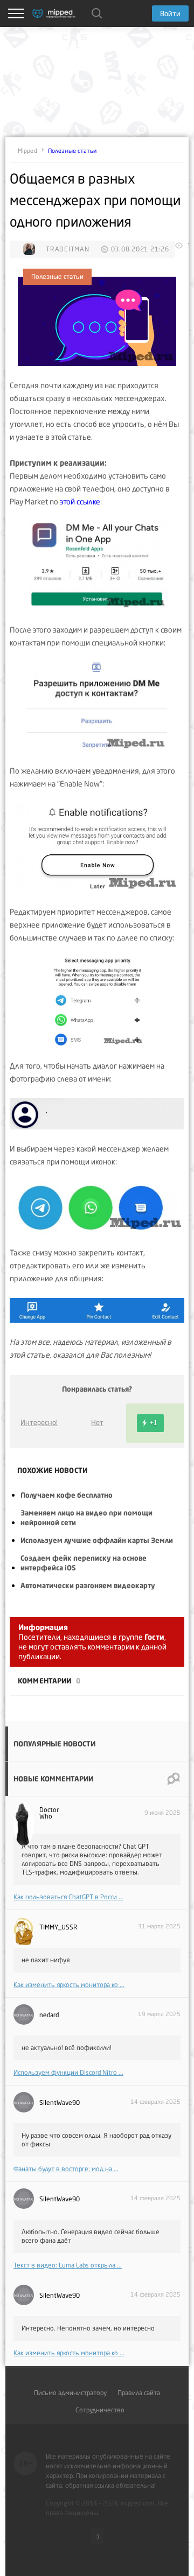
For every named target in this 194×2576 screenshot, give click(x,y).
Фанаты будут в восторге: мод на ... (66, 2169)
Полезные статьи (72, 151)
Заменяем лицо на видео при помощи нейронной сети (86, 1518)
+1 (153, 1423)
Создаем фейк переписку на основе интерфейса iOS (84, 1563)
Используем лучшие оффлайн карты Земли (97, 1540)
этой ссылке (80, 501)
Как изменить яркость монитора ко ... (69, 1985)
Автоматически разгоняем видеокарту (88, 1585)
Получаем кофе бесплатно (67, 1495)
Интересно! (39, 1422)
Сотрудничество (100, 2410)
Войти (170, 13)
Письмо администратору (70, 2393)
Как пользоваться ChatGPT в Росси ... (68, 1897)
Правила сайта (139, 2393)
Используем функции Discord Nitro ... (68, 2072)
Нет (97, 1422)
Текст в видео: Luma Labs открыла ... (68, 2265)
